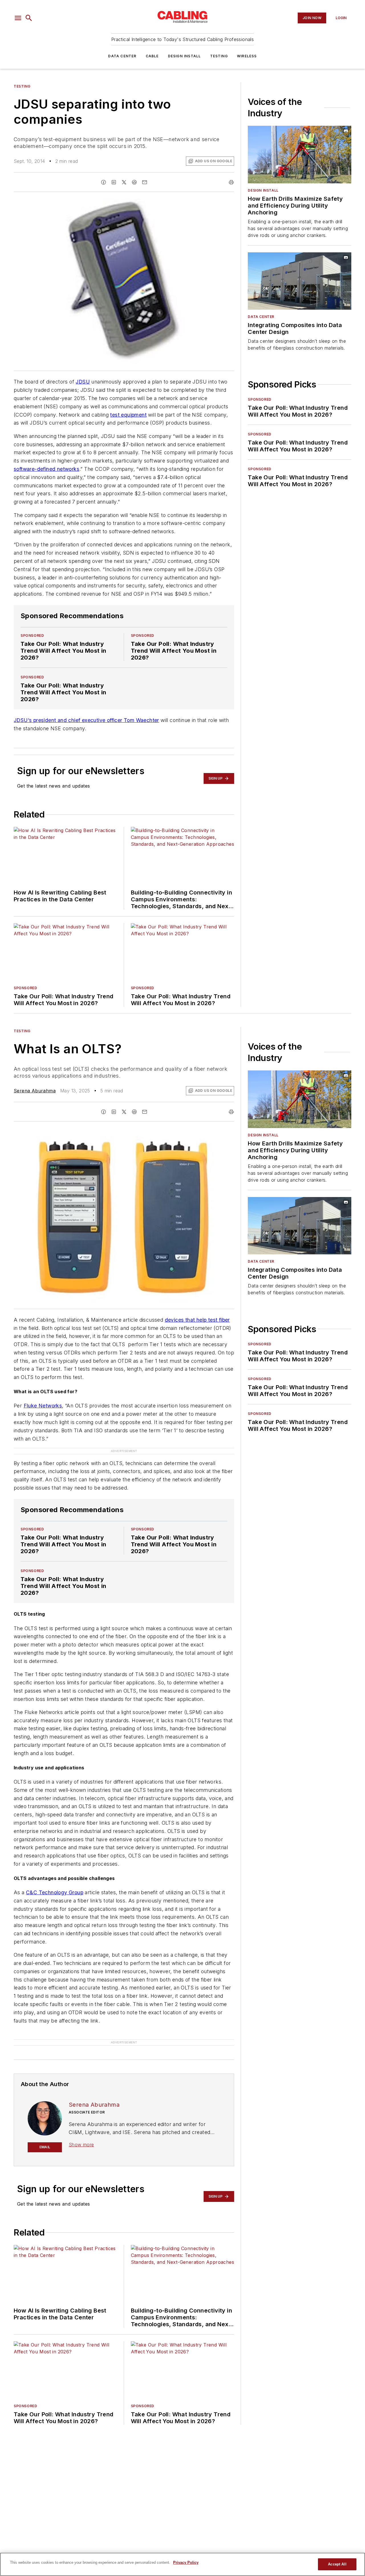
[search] (29, 18)
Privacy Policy (186, 2562)
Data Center (122, 56)
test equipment (128, 415)
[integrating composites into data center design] (300, 281)
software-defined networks (46, 469)
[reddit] (134, 182)
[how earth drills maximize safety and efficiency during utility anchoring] (300, 155)
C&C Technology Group (55, 1904)
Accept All (337, 2564)
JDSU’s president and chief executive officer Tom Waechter (86, 720)
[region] (182, 2564)
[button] (18, 18)
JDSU (83, 382)
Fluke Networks (43, 1406)
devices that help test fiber (197, 1320)
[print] (231, 182)
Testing (219, 56)
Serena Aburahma (35, 1091)
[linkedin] (114, 182)
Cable (152, 56)
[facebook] (104, 182)
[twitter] (124, 182)
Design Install (184, 56)
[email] (145, 182)
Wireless (247, 56)
